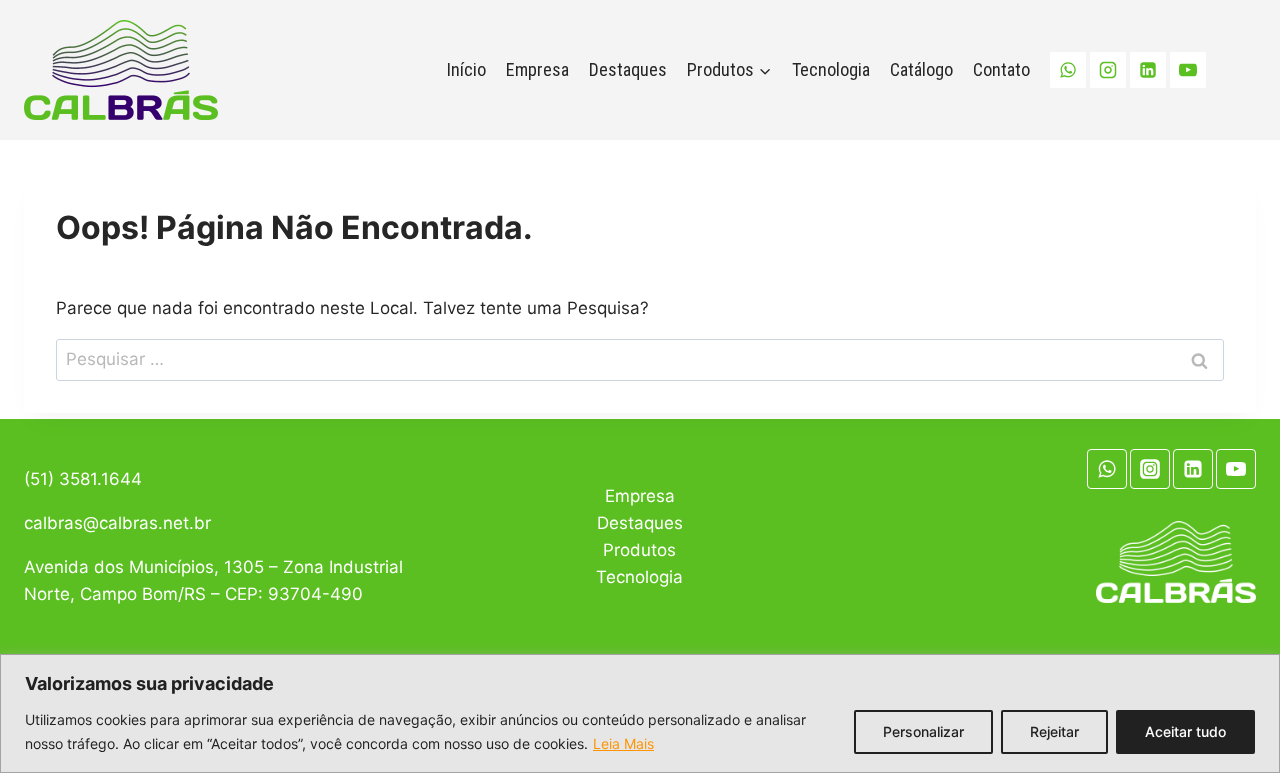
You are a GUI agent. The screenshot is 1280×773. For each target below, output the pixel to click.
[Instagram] (1108, 70)
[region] (640, 713)
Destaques (628, 69)
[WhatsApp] (1068, 70)
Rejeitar (1054, 731)
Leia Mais (623, 743)
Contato (1001, 69)
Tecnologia (831, 69)
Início (466, 69)
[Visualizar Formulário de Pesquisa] (1236, 70)
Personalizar (923, 731)
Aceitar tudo (1185, 731)
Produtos (639, 550)
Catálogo (921, 69)
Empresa (537, 69)
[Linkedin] (1148, 70)
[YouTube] (1188, 70)
